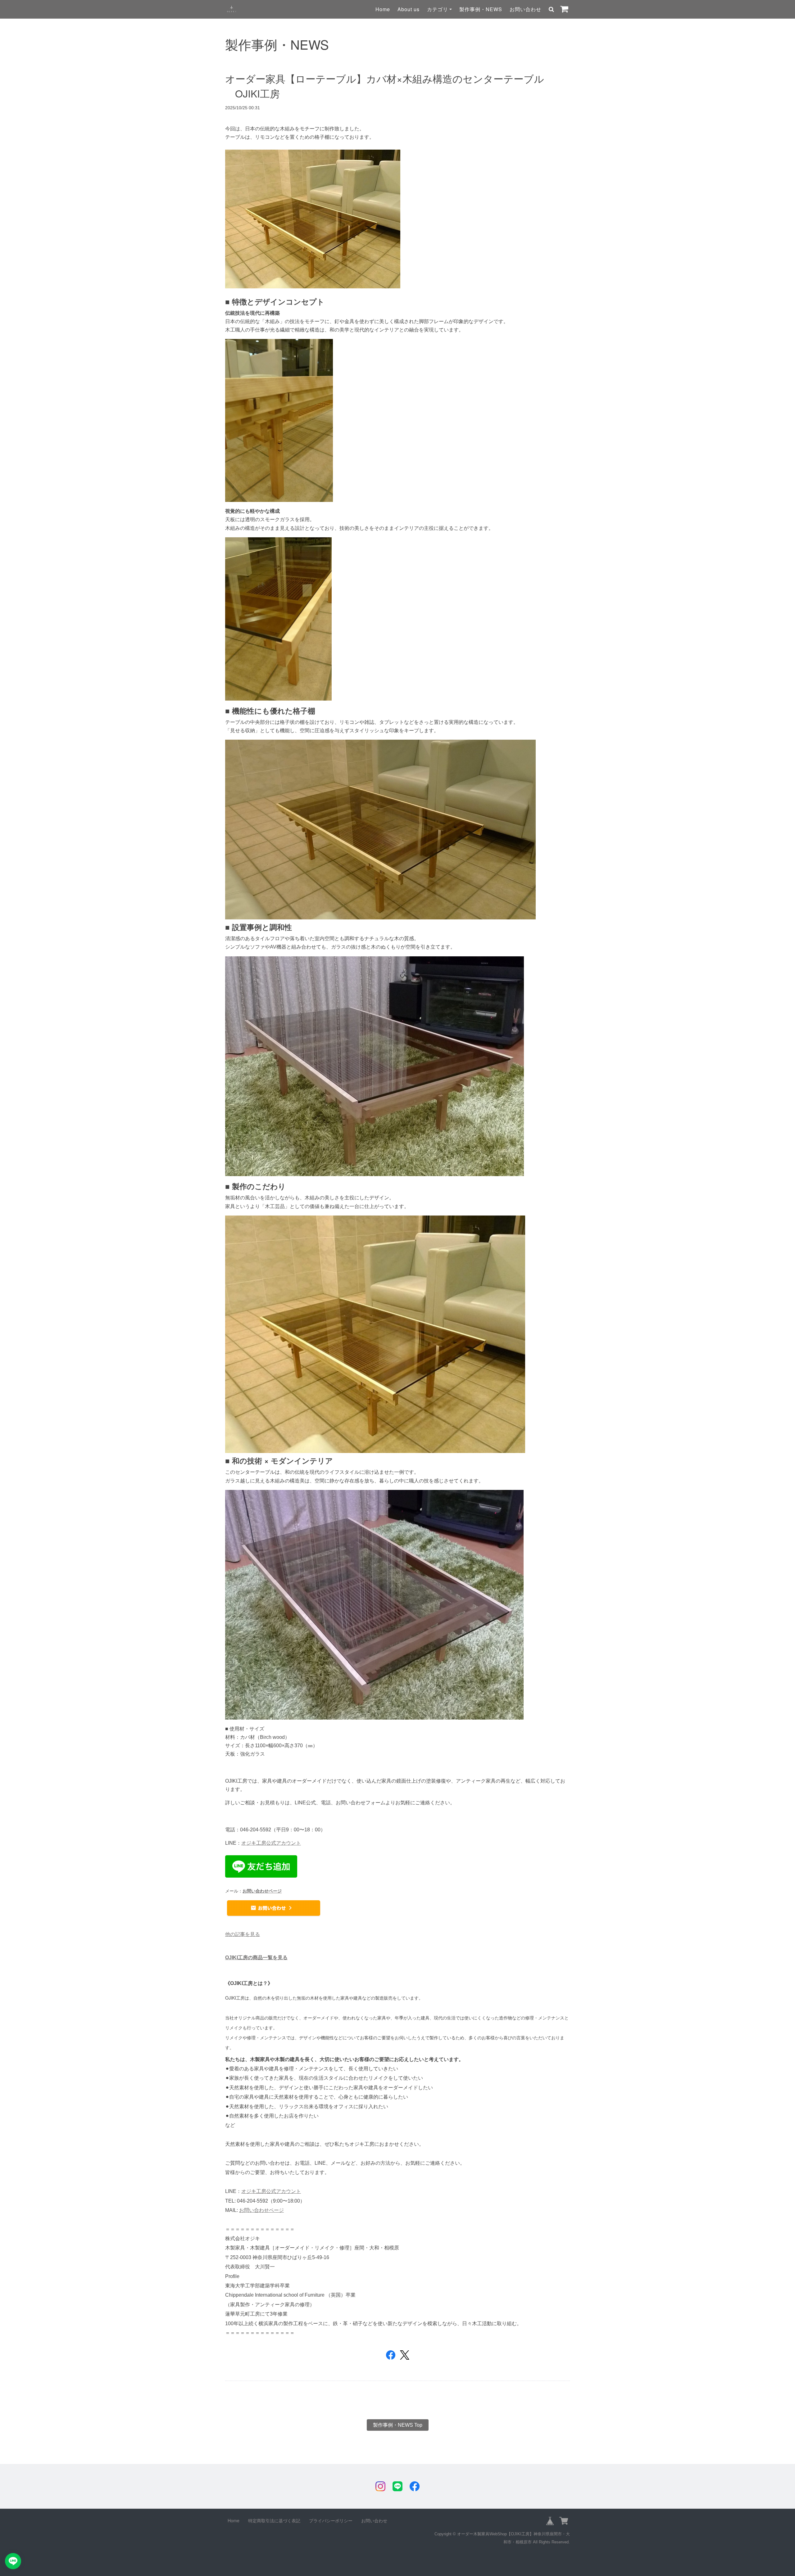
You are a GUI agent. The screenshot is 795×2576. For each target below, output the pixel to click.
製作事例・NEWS (481, 9)
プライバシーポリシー (331, 2520)
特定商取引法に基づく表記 (274, 2520)
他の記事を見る (243, 1934)
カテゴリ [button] (438, 9)
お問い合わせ (525, 9)
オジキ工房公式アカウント (271, 1843)
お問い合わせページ (262, 1891)
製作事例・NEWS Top (398, 2425)
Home (383, 9)
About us (409, 9)
